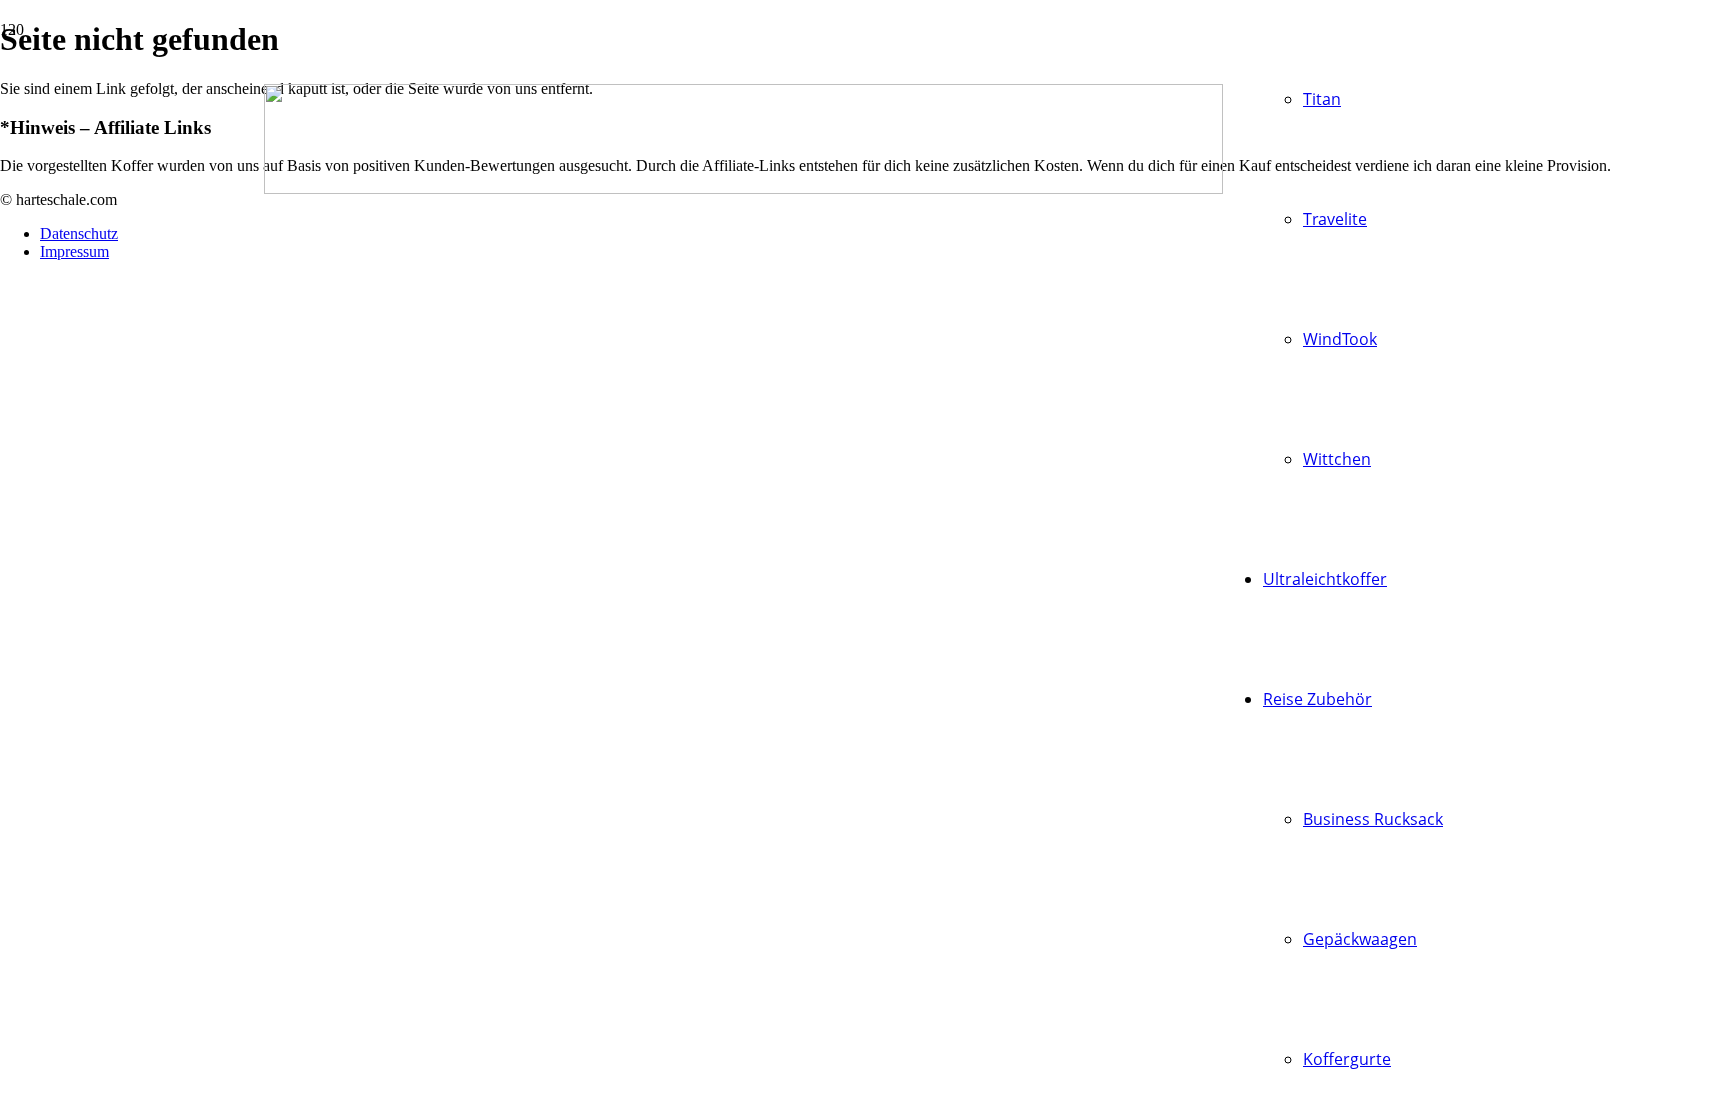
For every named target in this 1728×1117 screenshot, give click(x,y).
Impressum (74, 251)
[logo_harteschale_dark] (743, 188)
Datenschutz (79, 233)
